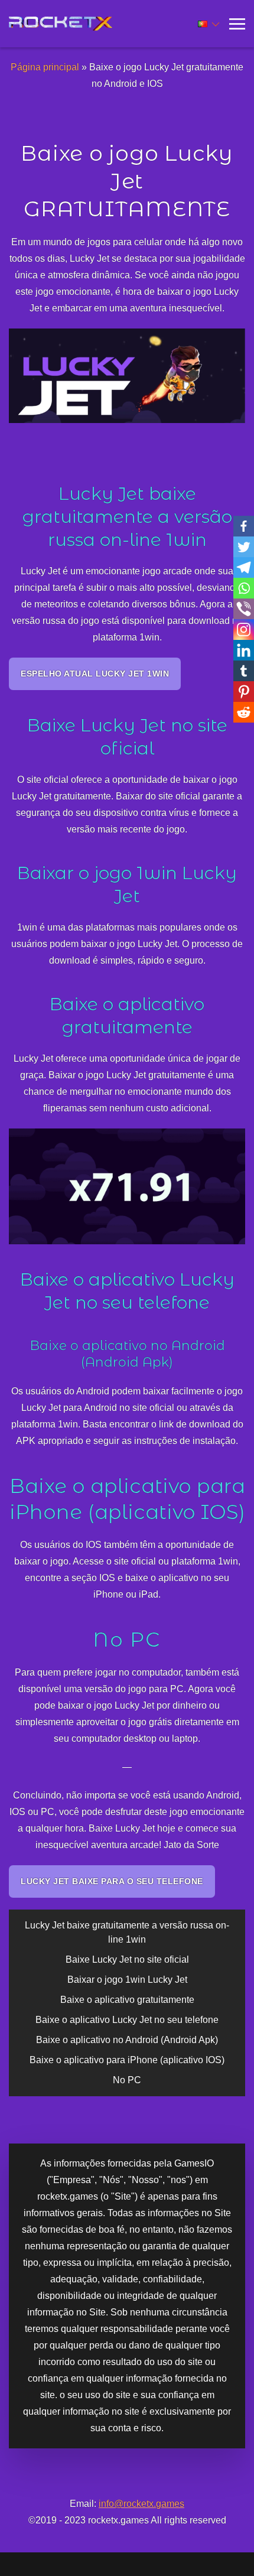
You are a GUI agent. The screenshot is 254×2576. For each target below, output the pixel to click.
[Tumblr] (244, 671)
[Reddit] (244, 712)
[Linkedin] (244, 650)
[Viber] (244, 609)
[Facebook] (244, 526)
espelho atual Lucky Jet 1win (95, 674)
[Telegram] (244, 567)
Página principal (45, 67)
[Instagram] (244, 630)
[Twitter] (244, 547)
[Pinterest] (244, 692)
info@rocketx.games (141, 2504)
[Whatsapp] (244, 588)
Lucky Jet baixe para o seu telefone (112, 1881)
